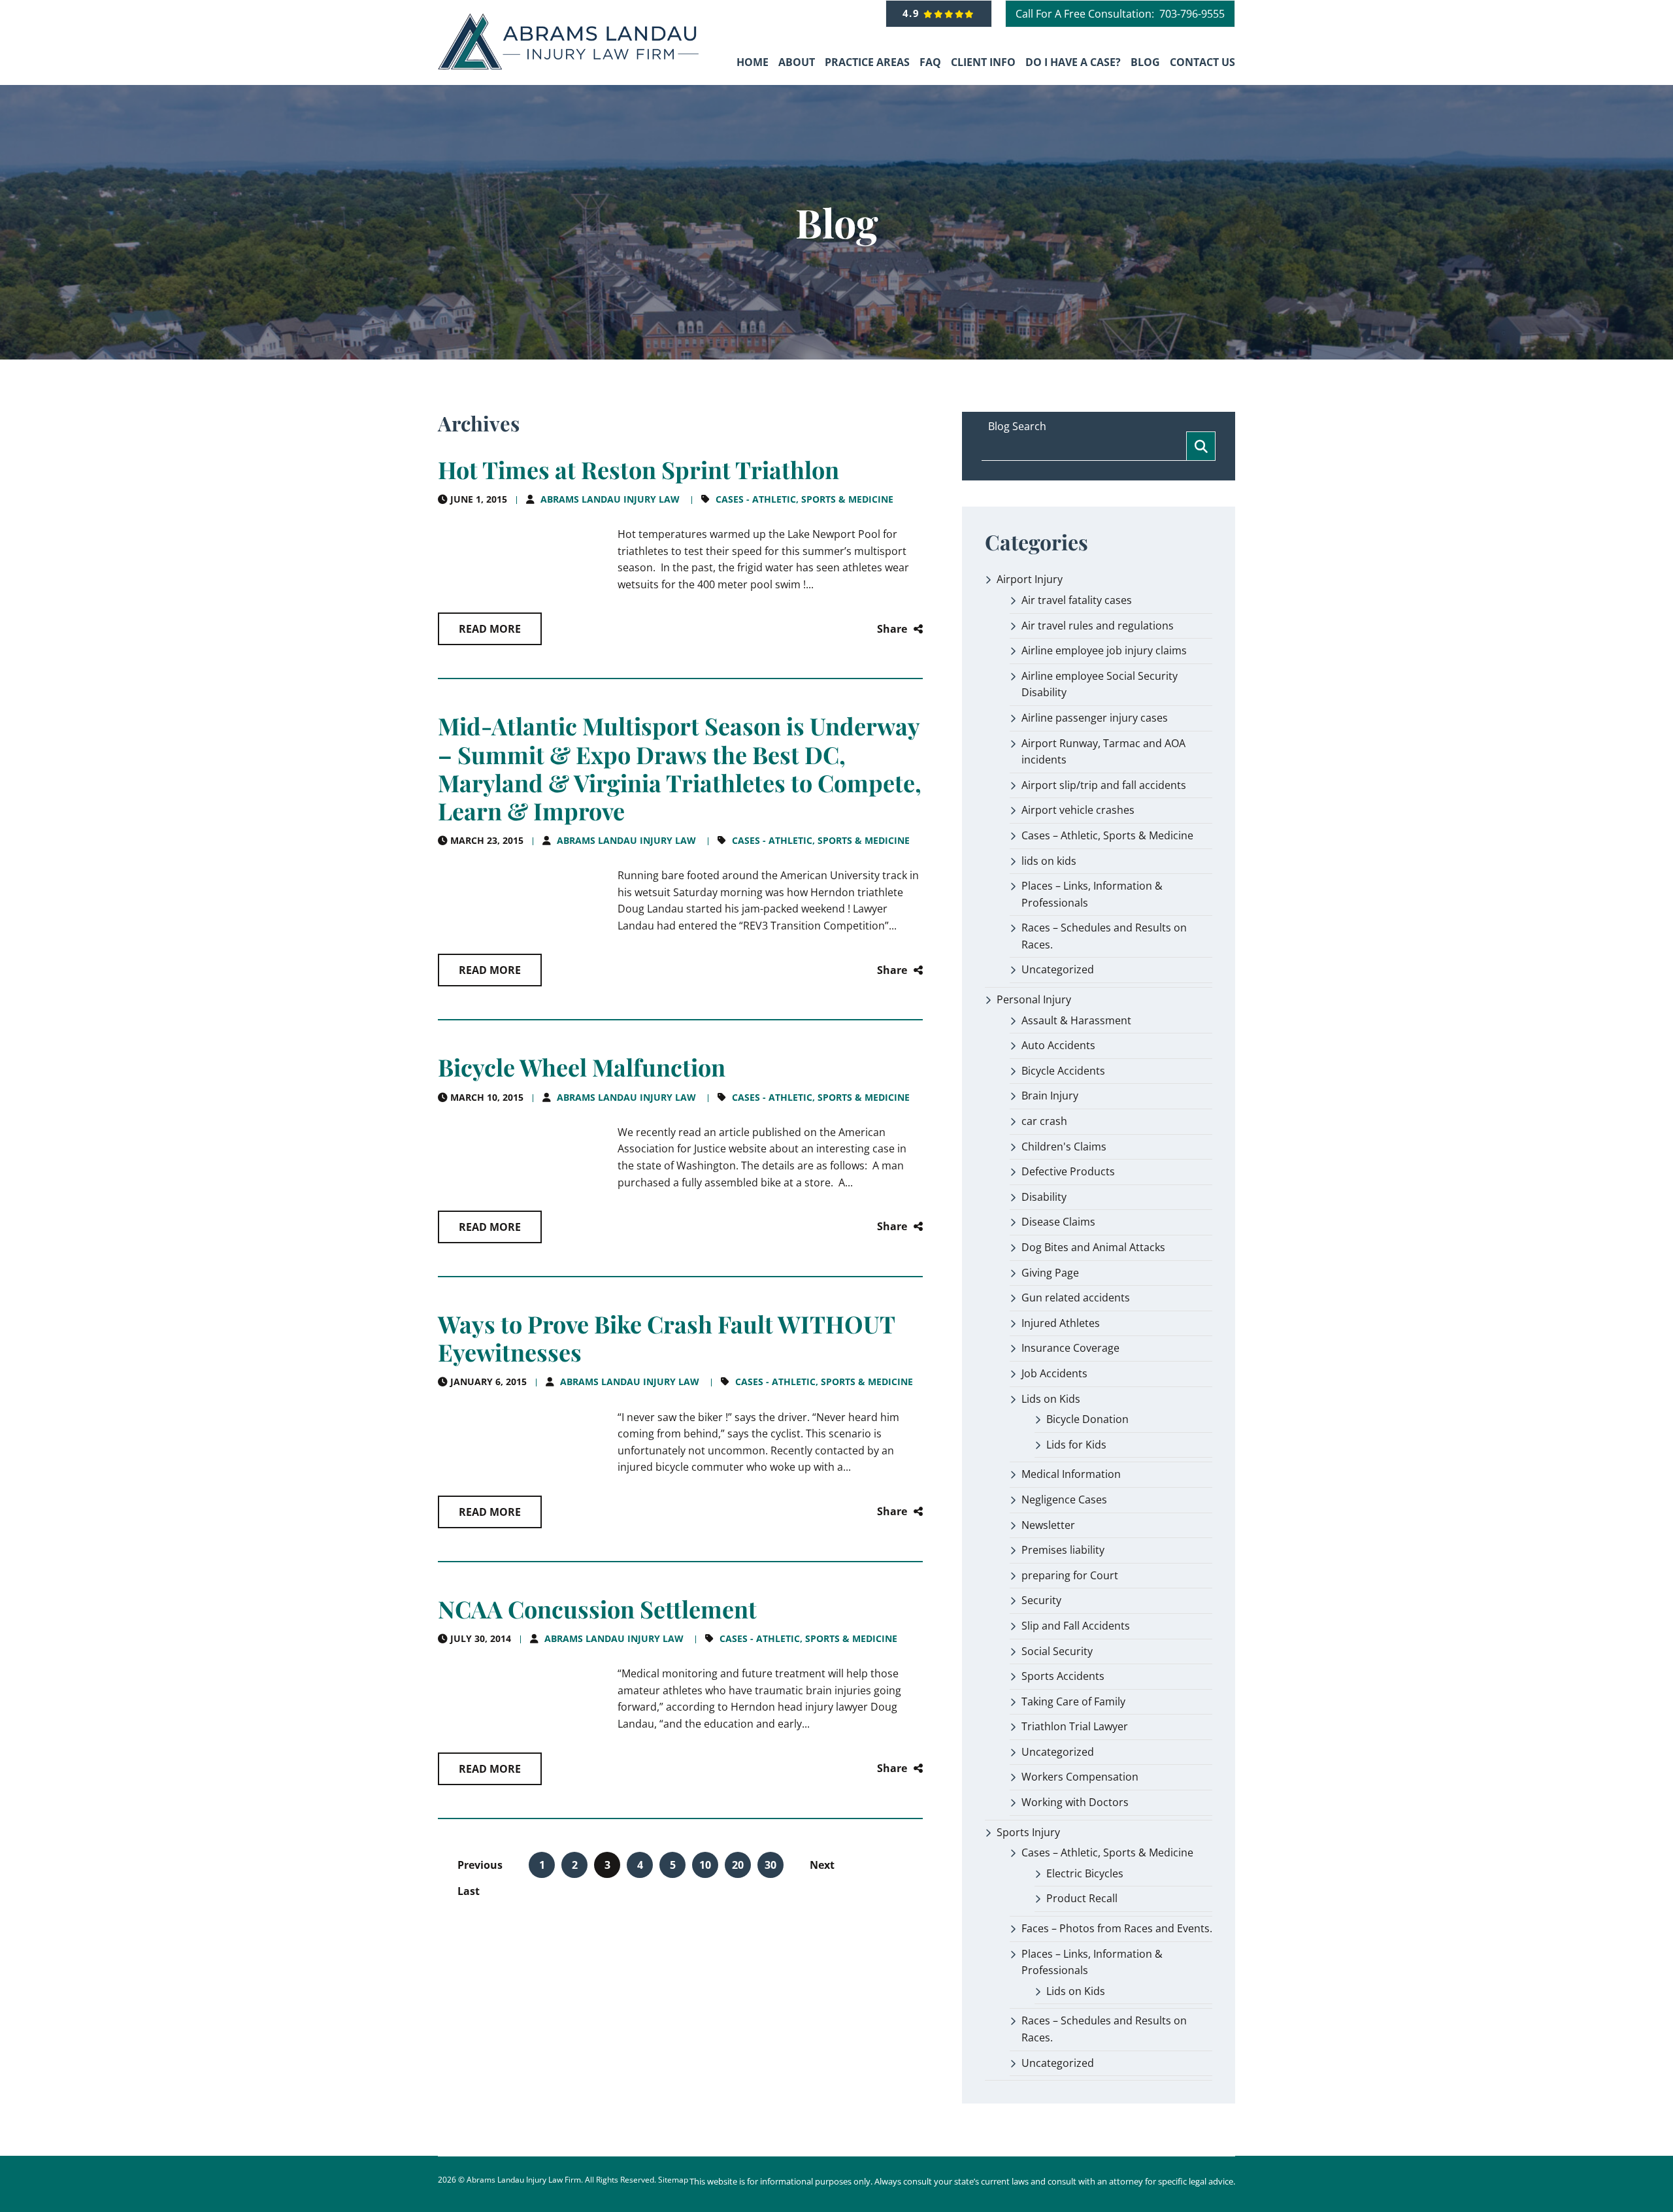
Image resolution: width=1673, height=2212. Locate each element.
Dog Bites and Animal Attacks (1093, 1247)
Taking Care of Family (1073, 1701)
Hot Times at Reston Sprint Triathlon (638, 469)
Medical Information (1071, 1474)
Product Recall (1082, 1898)
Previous (480, 1865)
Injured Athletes (1061, 1323)
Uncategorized (1058, 969)
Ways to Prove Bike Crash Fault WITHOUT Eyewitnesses (666, 1338)
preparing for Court (1070, 1575)
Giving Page (1050, 1273)
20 (738, 1865)
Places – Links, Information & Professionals (1092, 894)
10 (705, 1865)
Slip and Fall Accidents (1076, 1626)
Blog (1145, 62)
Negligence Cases (1064, 1500)
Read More (490, 629)
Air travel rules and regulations (1098, 626)
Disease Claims (1058, 1222)
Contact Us (1202, 62)
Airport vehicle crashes (1078, 810)
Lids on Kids (1051, 1399)
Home (753, 62)
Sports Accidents (1063, 1676)
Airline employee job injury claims (1104, 650)
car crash (1044, 1121)
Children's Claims (1064, 1147)
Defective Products (1068, 1171)
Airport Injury (1030, 579)
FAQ (930, 62)
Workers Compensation (1080, 1777)
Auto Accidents (1058, 1045)
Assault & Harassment (1076, 1020)
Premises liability (1063, 1550)
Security (1041, 1600)
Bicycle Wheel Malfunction (582, 1067)
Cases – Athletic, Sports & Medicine (1107, 835)
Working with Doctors (1075, 1802)
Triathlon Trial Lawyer (1075, 1726)
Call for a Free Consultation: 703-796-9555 (1120, 14)
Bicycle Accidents (1063, 1071)
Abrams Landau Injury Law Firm (524, 2180)
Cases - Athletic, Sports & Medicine (804, 499)
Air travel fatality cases (1077, 600)
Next (822, 1865)
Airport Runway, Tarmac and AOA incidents (1103, 752)
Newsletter (1048, 1525)
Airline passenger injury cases (1095, 718)
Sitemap (673, 2180)
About (797, 62)
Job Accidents (1054, 1373)
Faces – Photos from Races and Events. (1117, 1928)
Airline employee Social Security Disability (1100, 684)
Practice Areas (867, 62)
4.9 (913, 13)
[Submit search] (1201, 446)
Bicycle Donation (1087, 1419)
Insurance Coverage (1070, 1348)
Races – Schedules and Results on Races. (1104, 936)
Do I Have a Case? (1073, 62)
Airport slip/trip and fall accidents (1104, 785)
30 (770, 1865)
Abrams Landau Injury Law (610, 499)
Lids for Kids (1076, 1445)
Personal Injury (1034, 999)
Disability (1044, 1197)
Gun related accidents (1076, 1298)
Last (469, 1891)
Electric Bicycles (1085, 1873)
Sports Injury (1028, 1832)
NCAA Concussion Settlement (597, 1609)
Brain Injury (1050, 1096)
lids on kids (1049, 861)
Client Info (983, 62)
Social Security (1057, 1651)
